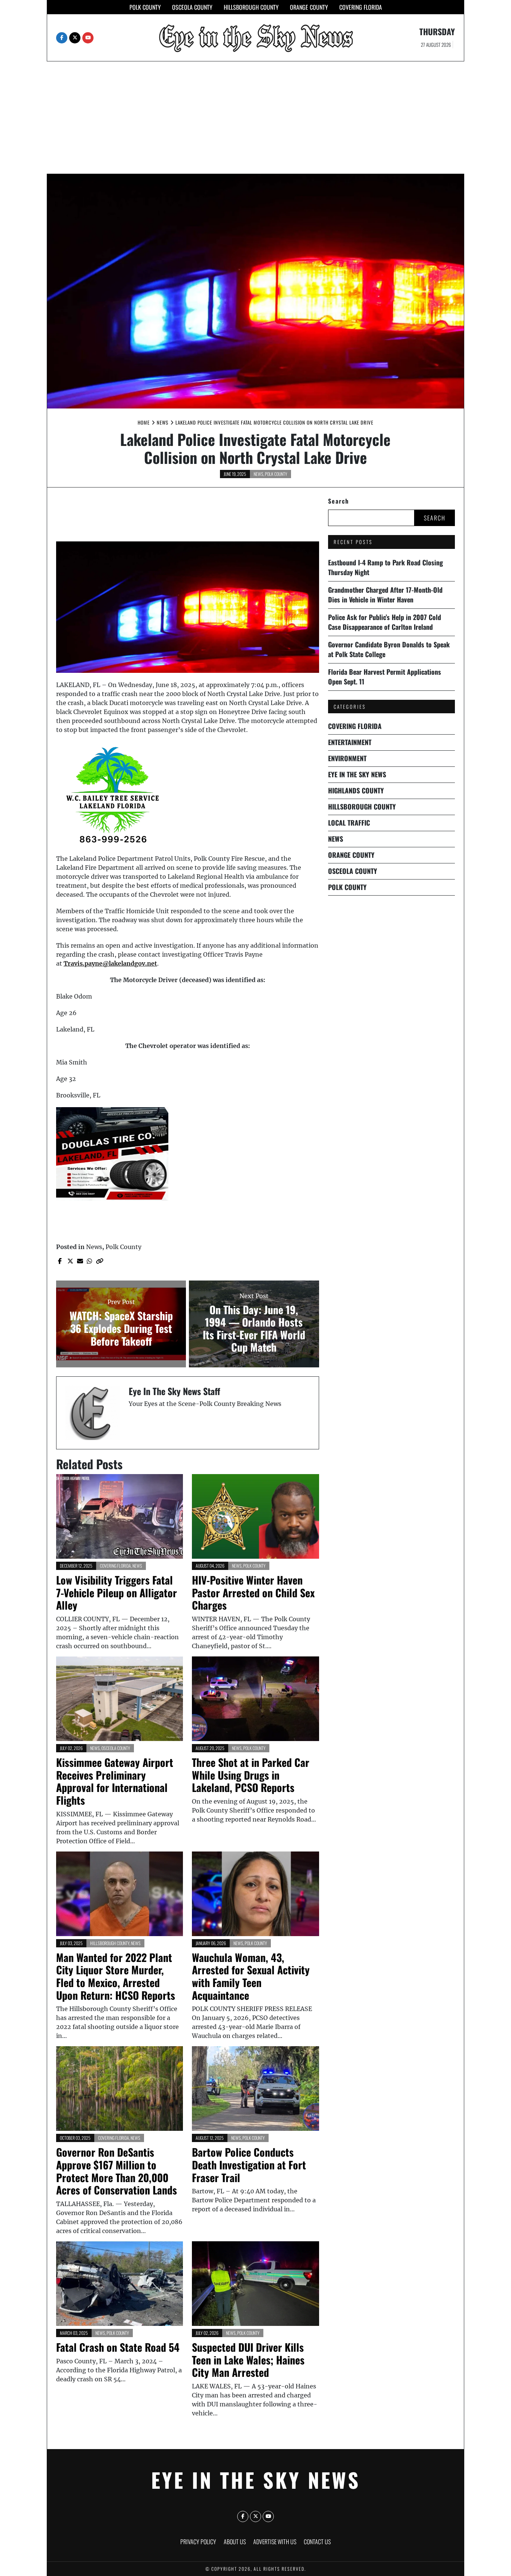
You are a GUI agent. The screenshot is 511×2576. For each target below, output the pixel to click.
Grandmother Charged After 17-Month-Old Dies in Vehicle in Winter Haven (385, 595)
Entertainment (350, 742)
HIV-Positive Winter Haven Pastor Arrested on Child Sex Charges (253, 1592)
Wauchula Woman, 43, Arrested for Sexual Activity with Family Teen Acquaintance (251, 1976)
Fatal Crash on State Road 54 (118, 2347)
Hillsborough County (251, 7)
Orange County (309, 7)
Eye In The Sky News (357, 774)
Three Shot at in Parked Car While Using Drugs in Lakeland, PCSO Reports (251, 1775)
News (258, 474)
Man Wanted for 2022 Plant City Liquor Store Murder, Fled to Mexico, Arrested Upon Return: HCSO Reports (116, 1976)
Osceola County (192, 7)
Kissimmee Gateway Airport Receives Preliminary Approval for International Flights (115, 1781)
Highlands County (356, 790)
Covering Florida (361, 7)
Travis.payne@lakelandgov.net (110, 963)
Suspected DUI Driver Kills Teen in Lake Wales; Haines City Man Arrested (248, 2360)
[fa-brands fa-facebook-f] (62, 38)
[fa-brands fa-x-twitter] (75, 38)
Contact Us (317, 2542)
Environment (347, 758)
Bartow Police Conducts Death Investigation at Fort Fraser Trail (249, 2165)
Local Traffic (349, 823)
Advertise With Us (275, 2542)
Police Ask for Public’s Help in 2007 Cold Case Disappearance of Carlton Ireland (385, 622)
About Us (235, 2542)
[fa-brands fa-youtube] (88, 38)
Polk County (145, 7)
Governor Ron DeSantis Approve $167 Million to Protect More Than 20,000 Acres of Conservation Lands (117, 2171)
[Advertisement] (255, 118)
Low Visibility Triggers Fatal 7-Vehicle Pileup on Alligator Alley (117, 1592)
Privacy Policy (198, 2542)
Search (339, 501)
